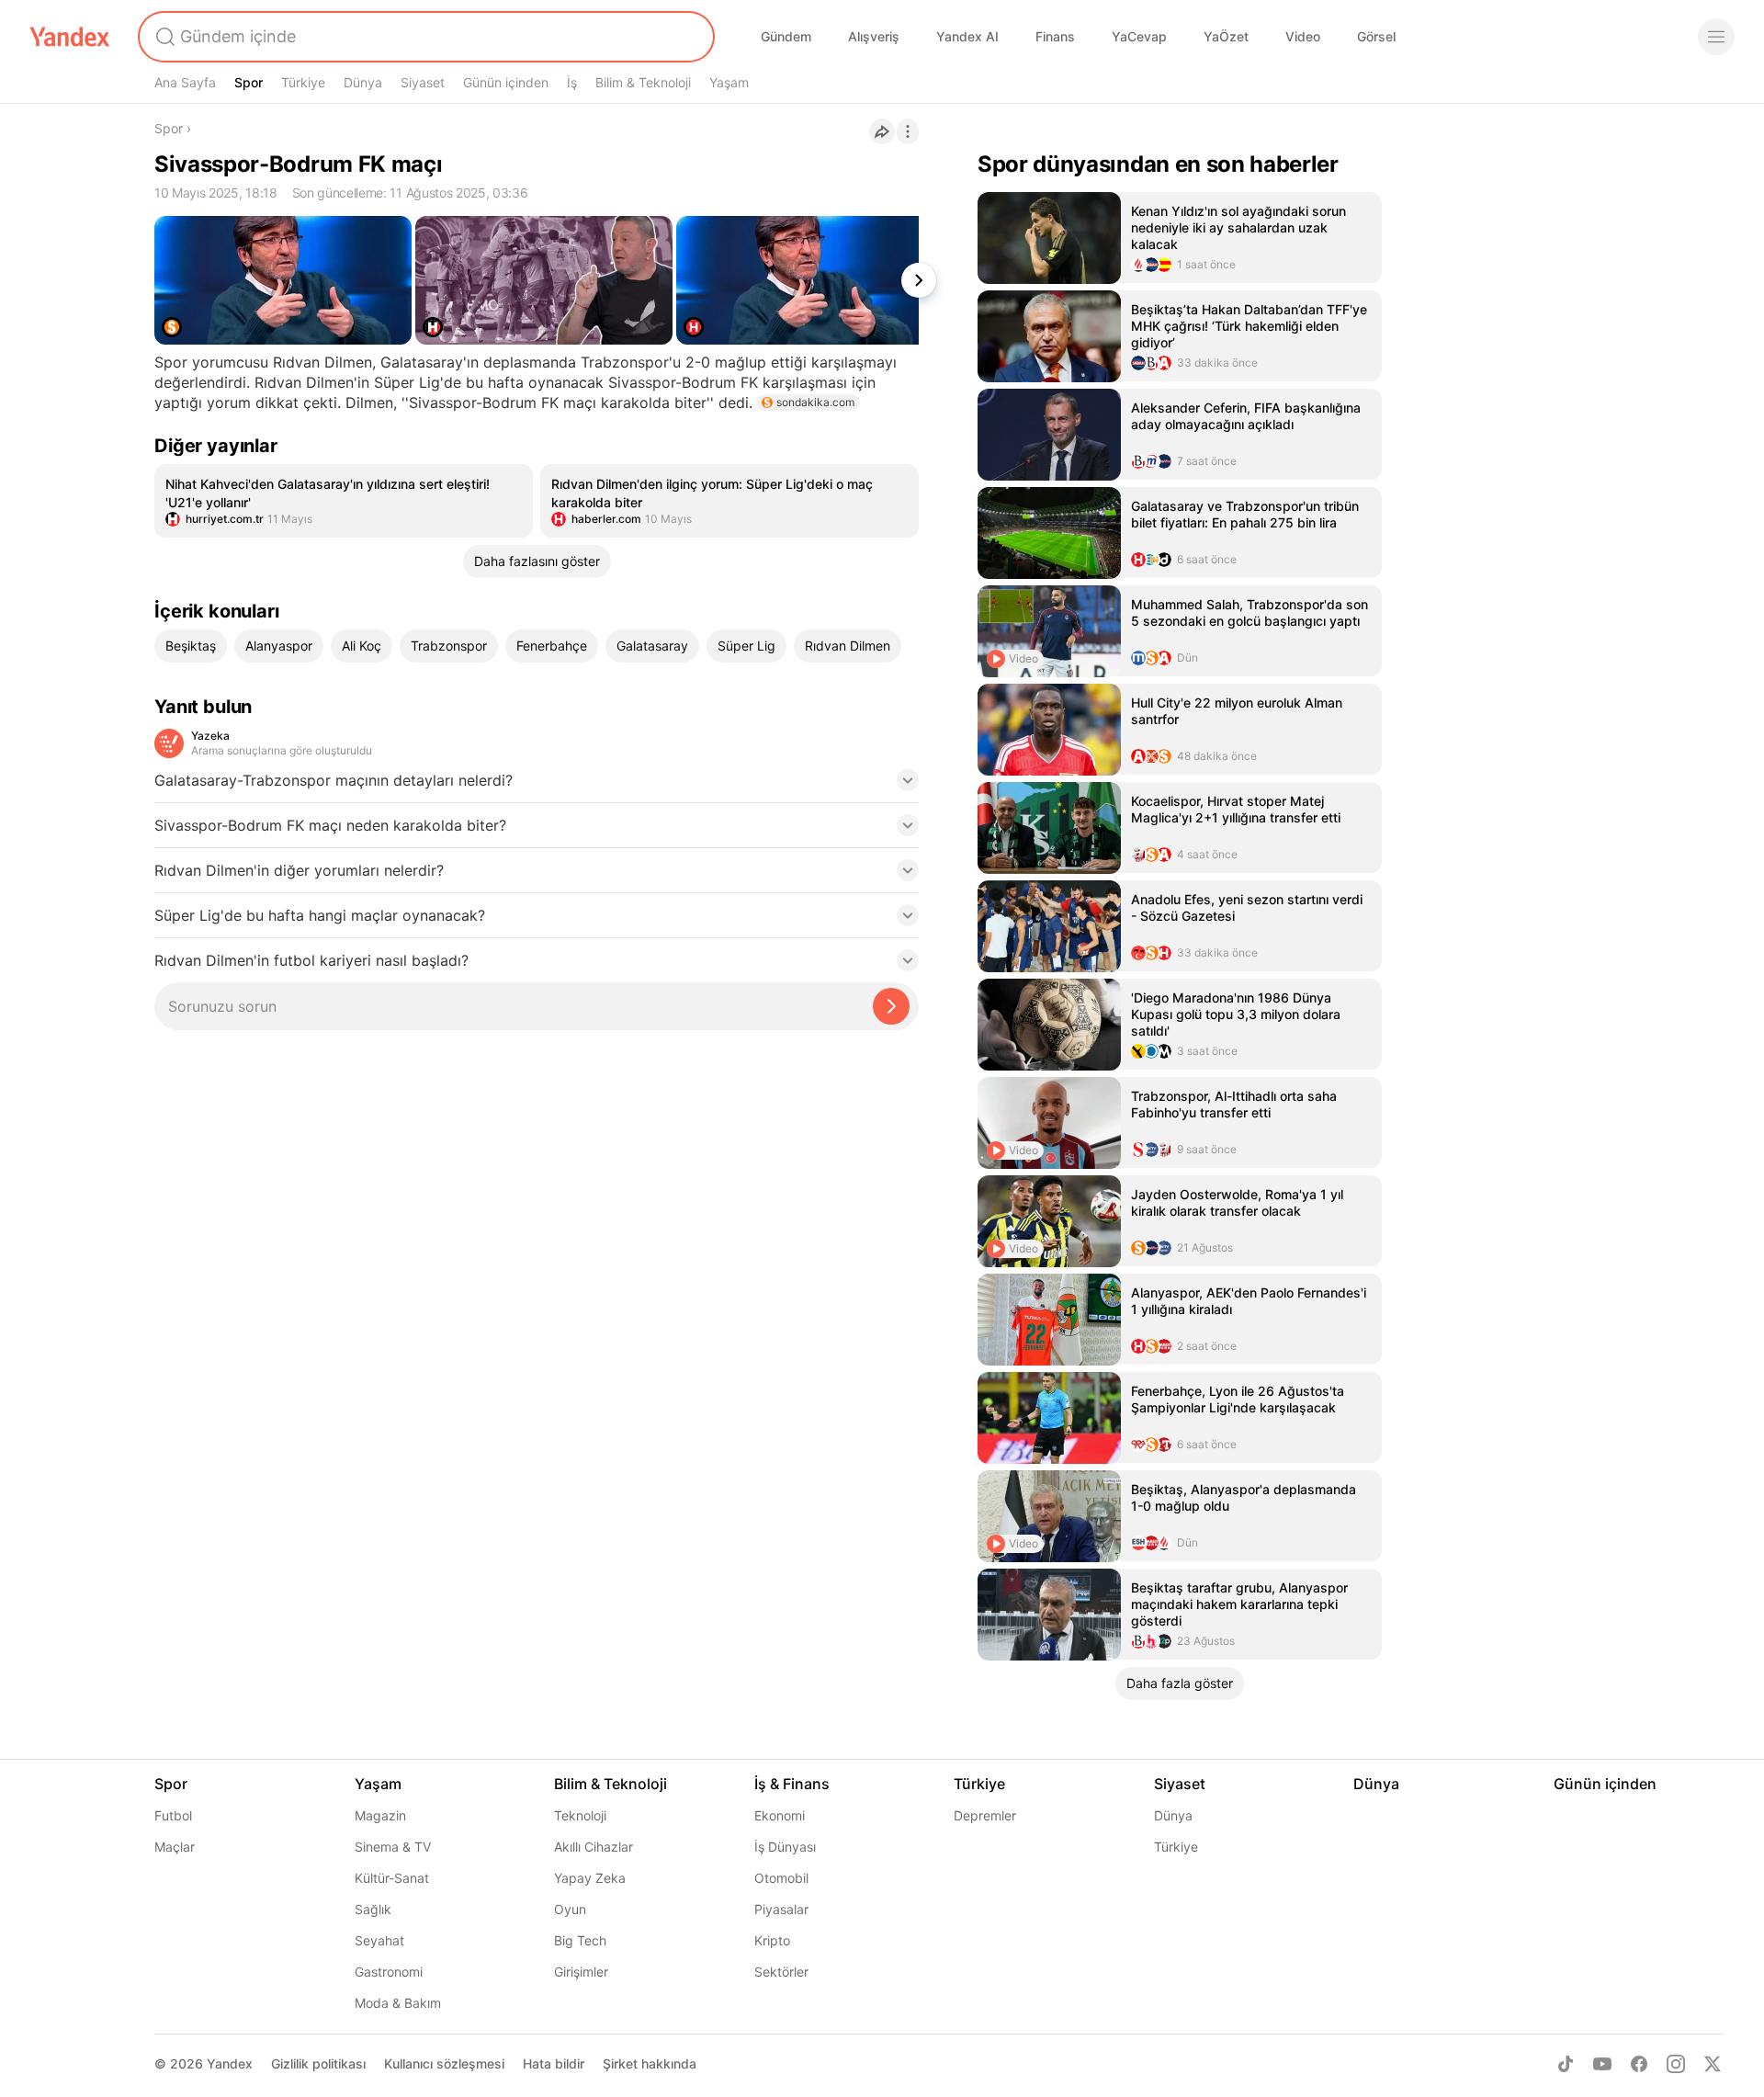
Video (1303, 36)
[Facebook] (1639, 2064)
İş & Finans (792, 1784)
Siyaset (423, 82)
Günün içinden (506, 82)
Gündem (786, 36)
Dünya (363, 82)
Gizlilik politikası (318, 2063)
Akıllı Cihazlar (594, 1847)
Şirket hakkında (650, 2063)
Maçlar (175, 1847)
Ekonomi (780, 1815)
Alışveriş (874, 36)
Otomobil (781, 1878)
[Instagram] (1676, 2064)
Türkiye (303, 82)
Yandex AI (967, 36)
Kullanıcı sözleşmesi (444, 2063)
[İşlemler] (908, 131)
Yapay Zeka (590, 1878)
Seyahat (379, 1940)
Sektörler (781, 1972)
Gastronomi (389, 1972)
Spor (249, 82)
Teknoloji (580, 1815)
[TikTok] (1566, 2064)
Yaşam (729, 82)
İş (572, 82)
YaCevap (1139, 36)
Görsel (1376, 36)
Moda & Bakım (398, 2003)
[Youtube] (1602, 2064)
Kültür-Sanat (392, 1878)
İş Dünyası (785, 1847)
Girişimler (581, 1972)
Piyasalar (781, 1909)
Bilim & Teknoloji (643, 82)
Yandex (230, 2063)
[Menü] (1716, 37)
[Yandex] (70, 37)
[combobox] (424, 37)
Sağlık (373, 1909)
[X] (1713, 2064)
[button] (537, 786)
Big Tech (580, 1940)
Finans (1055, 36)
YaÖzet (1226, 36)
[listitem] (344, 501)
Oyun (570, 1909)
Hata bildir (554, 2063)
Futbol (173, 1815)
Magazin (380, 1815)
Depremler (985, 1815)
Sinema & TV (393, 1847)
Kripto (772, 1940)
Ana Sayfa (185, 82)
